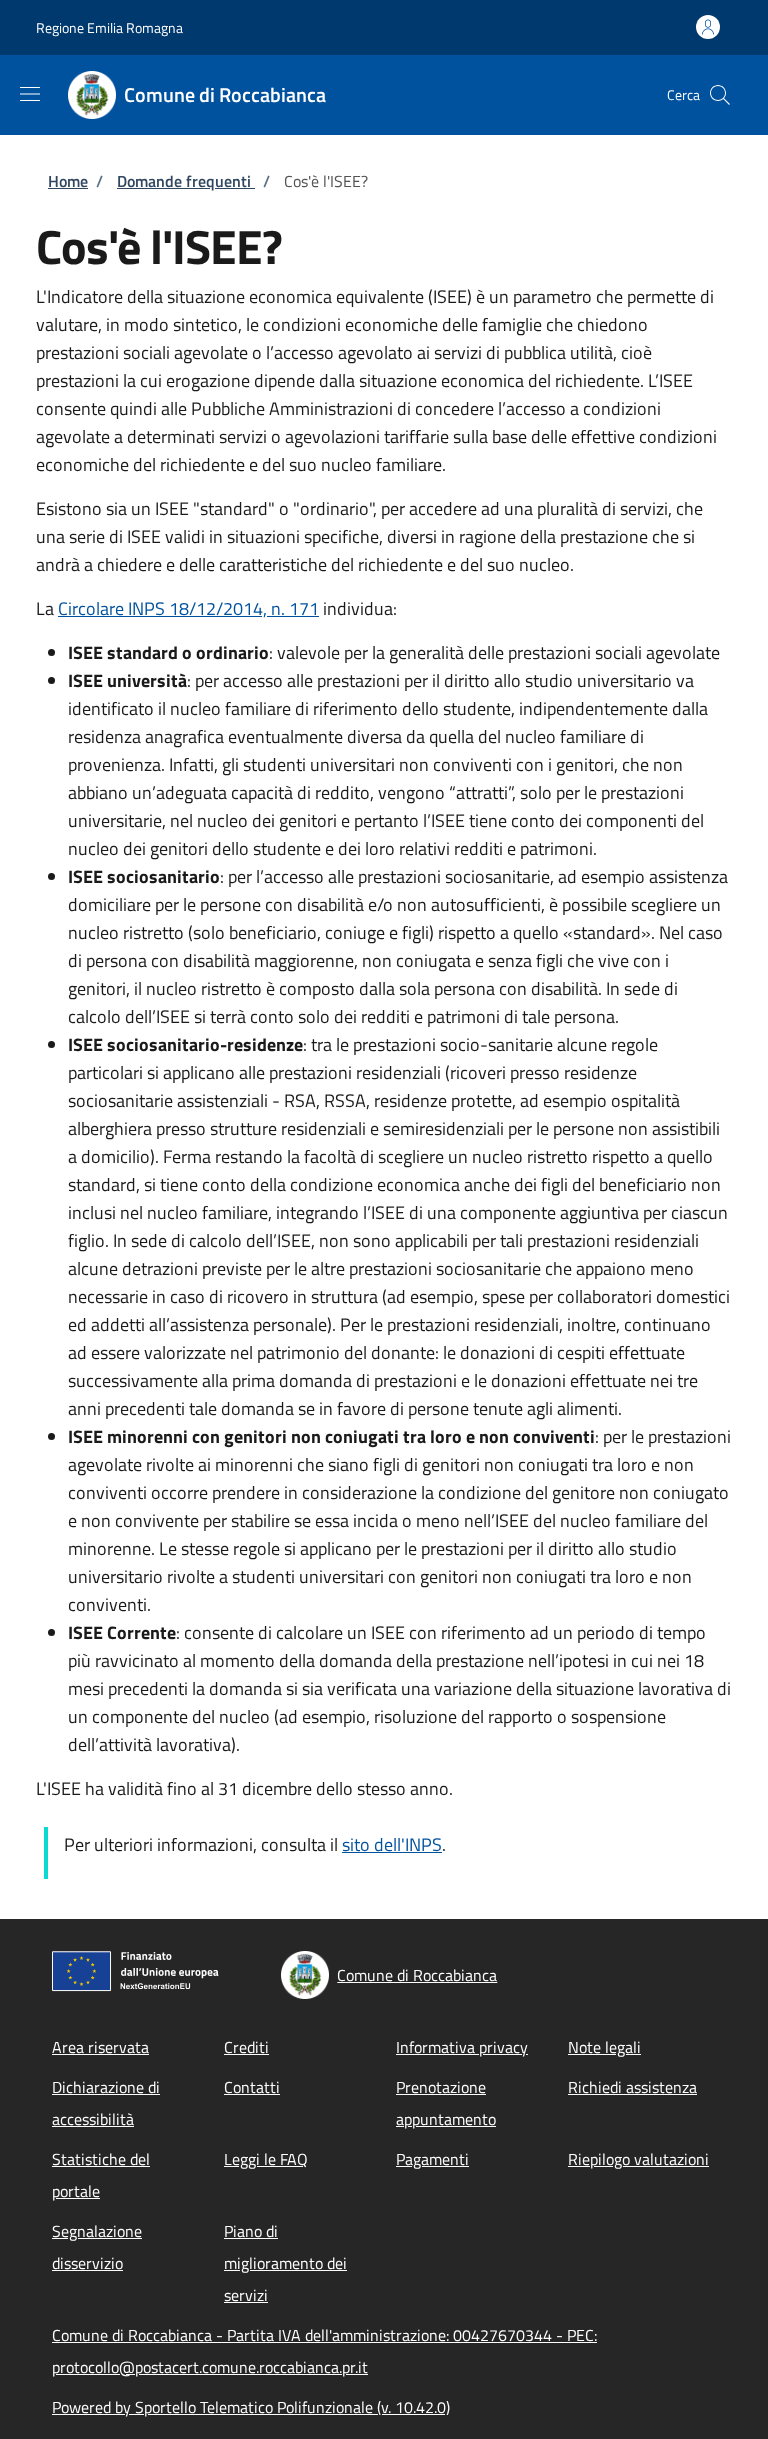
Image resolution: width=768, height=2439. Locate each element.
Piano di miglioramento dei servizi (285, 2263)
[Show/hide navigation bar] (30, 94)
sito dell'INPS (392, 1844)
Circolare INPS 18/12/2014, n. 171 (188, 608)
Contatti (252, 2087)
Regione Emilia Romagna (109, 27)
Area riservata (100, 2047)
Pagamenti (432, 2159)
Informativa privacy (462, 2047)
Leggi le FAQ (266, 2159)
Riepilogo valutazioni (638, 2159)
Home (68, 181)
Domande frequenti (186, 181)
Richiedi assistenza (632, 2087)
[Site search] (720, 95)
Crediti (246, 2047)
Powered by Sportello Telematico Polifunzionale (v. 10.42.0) (251, 2407)
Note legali (604, 2047)
